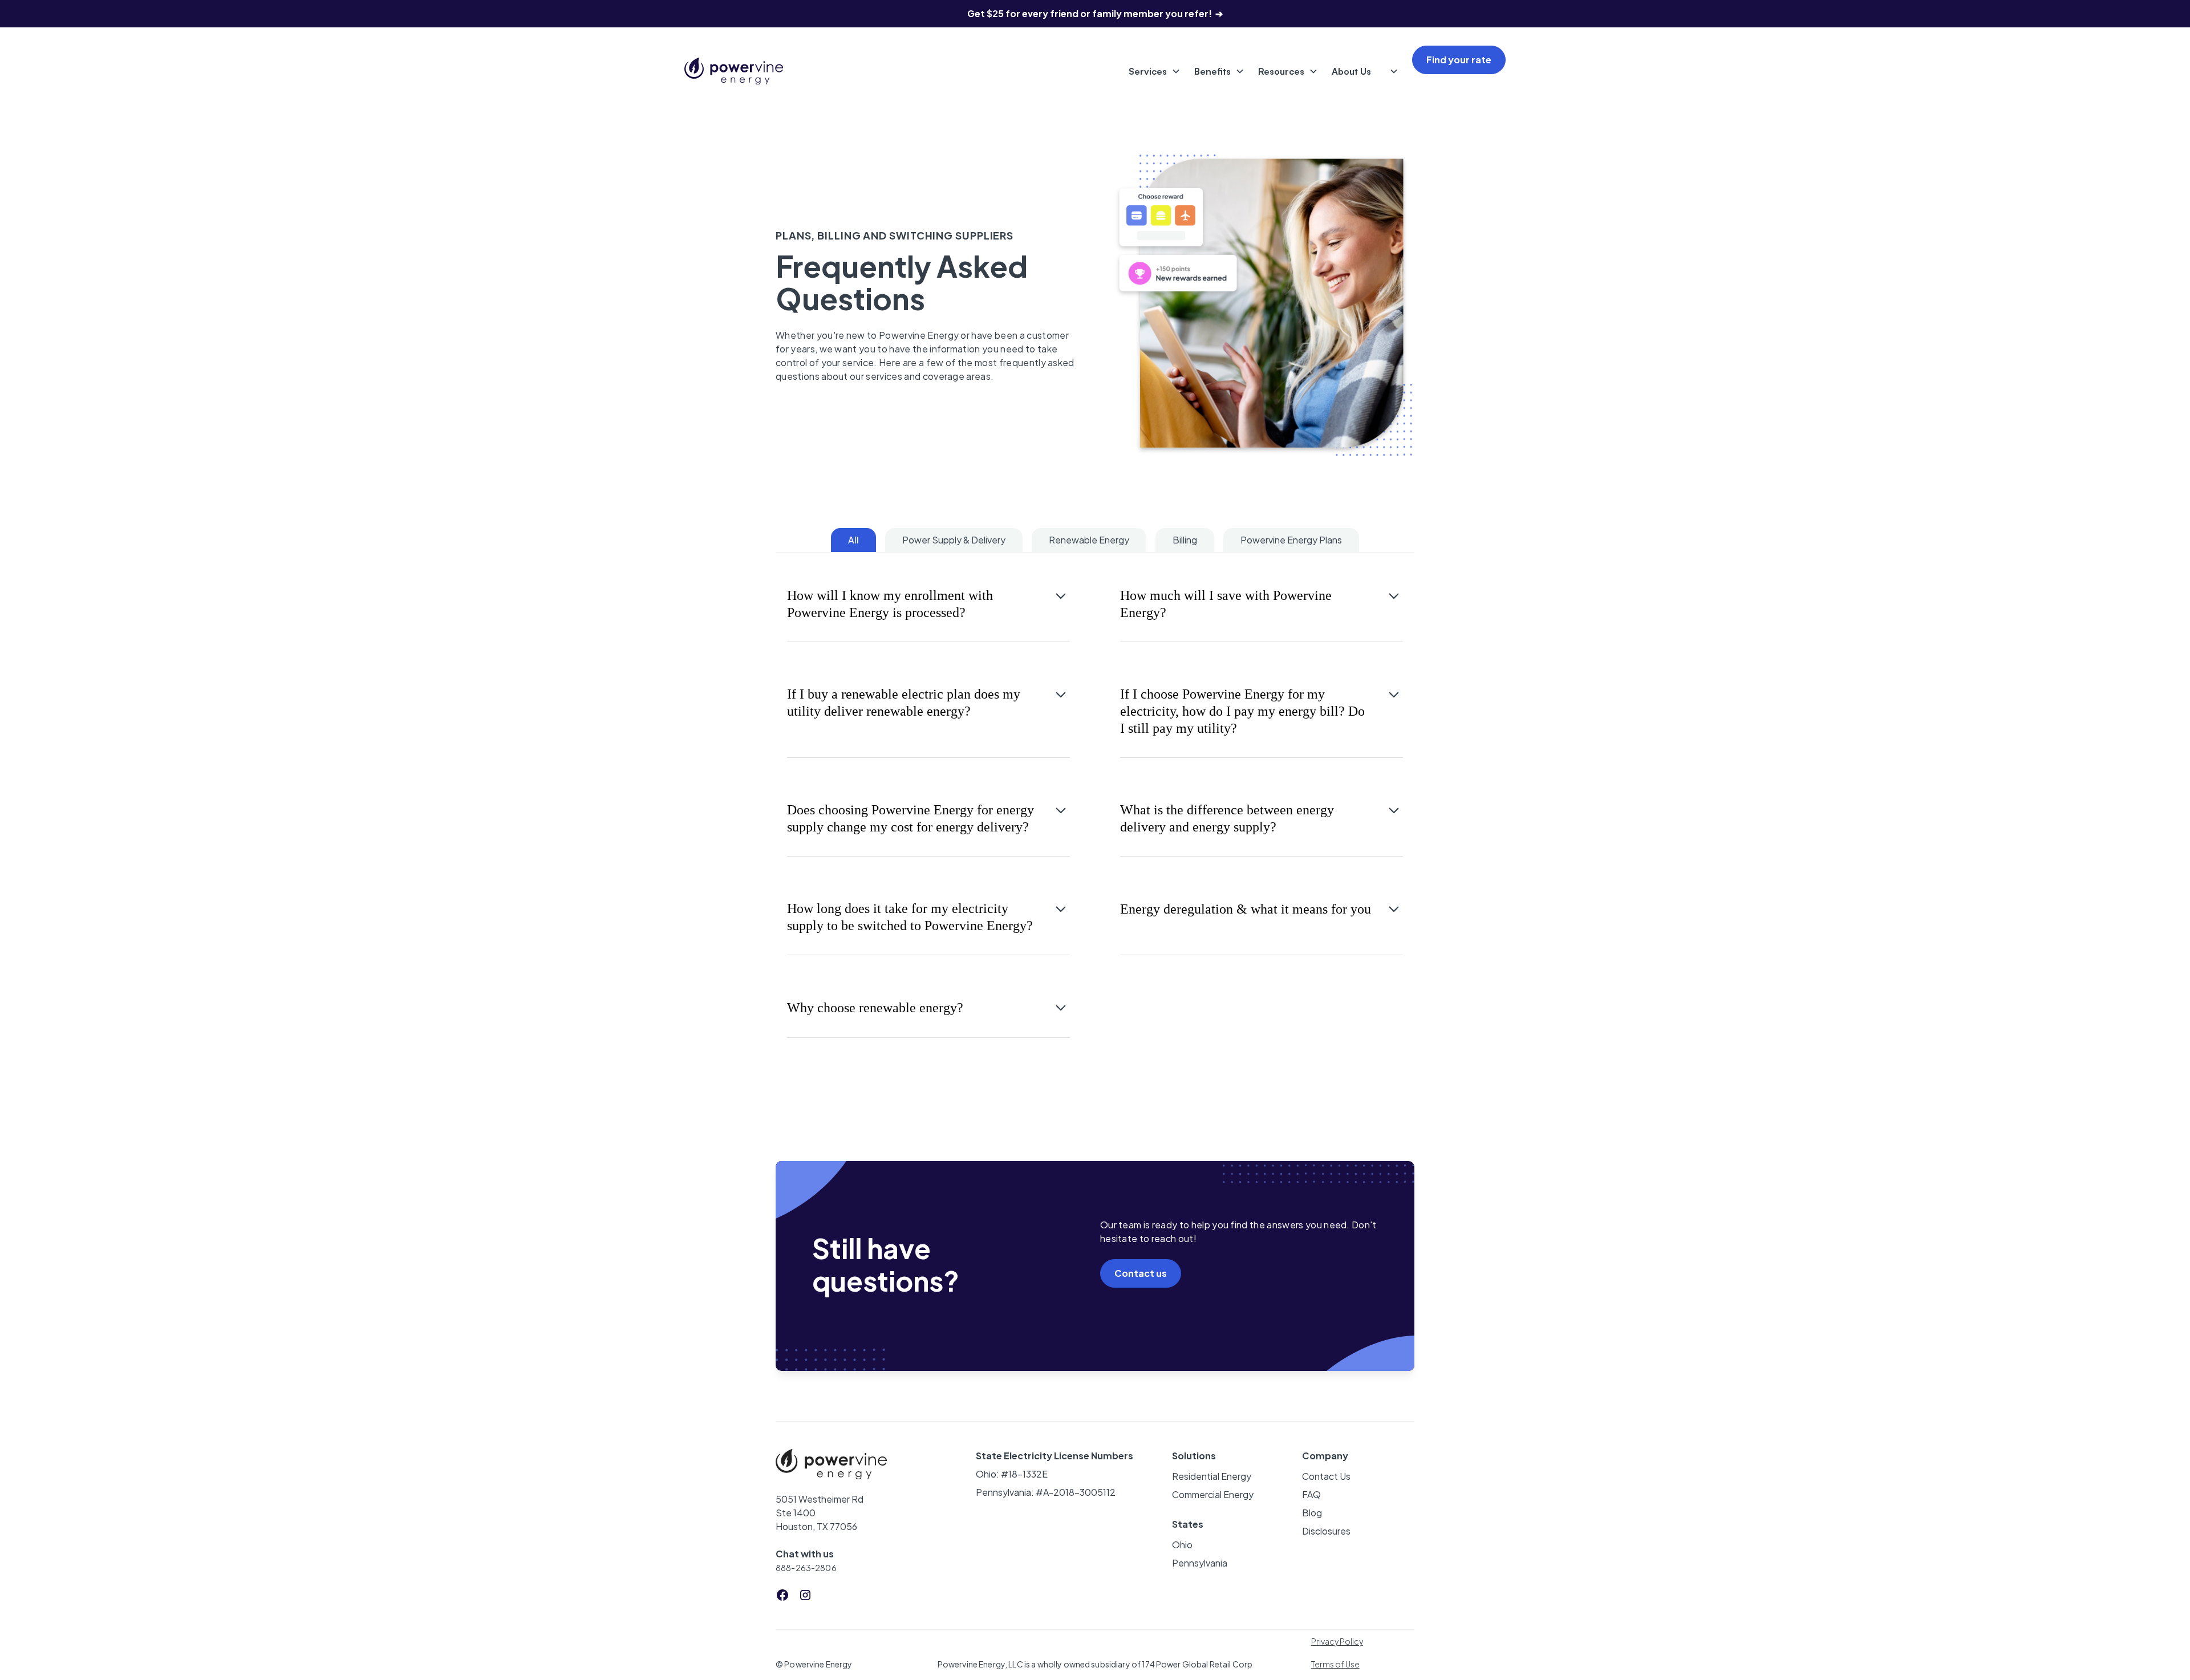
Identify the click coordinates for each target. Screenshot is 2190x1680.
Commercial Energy (1213, 1494)
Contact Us (1326, 1476)
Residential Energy (1212, 1476)
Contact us (1141, 1273)
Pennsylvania (1200, 1563)
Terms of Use (1335, 1664)
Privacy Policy (1337, 1641)
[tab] (853, 540)
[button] (1152, 71)
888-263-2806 (806, 1568)
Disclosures (1326, 1531)
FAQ (1311, 1494)
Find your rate (1459, 60)
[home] (734, 71)
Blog (1312, 1513)
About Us (1351, 71)
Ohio (1182, 1545)
